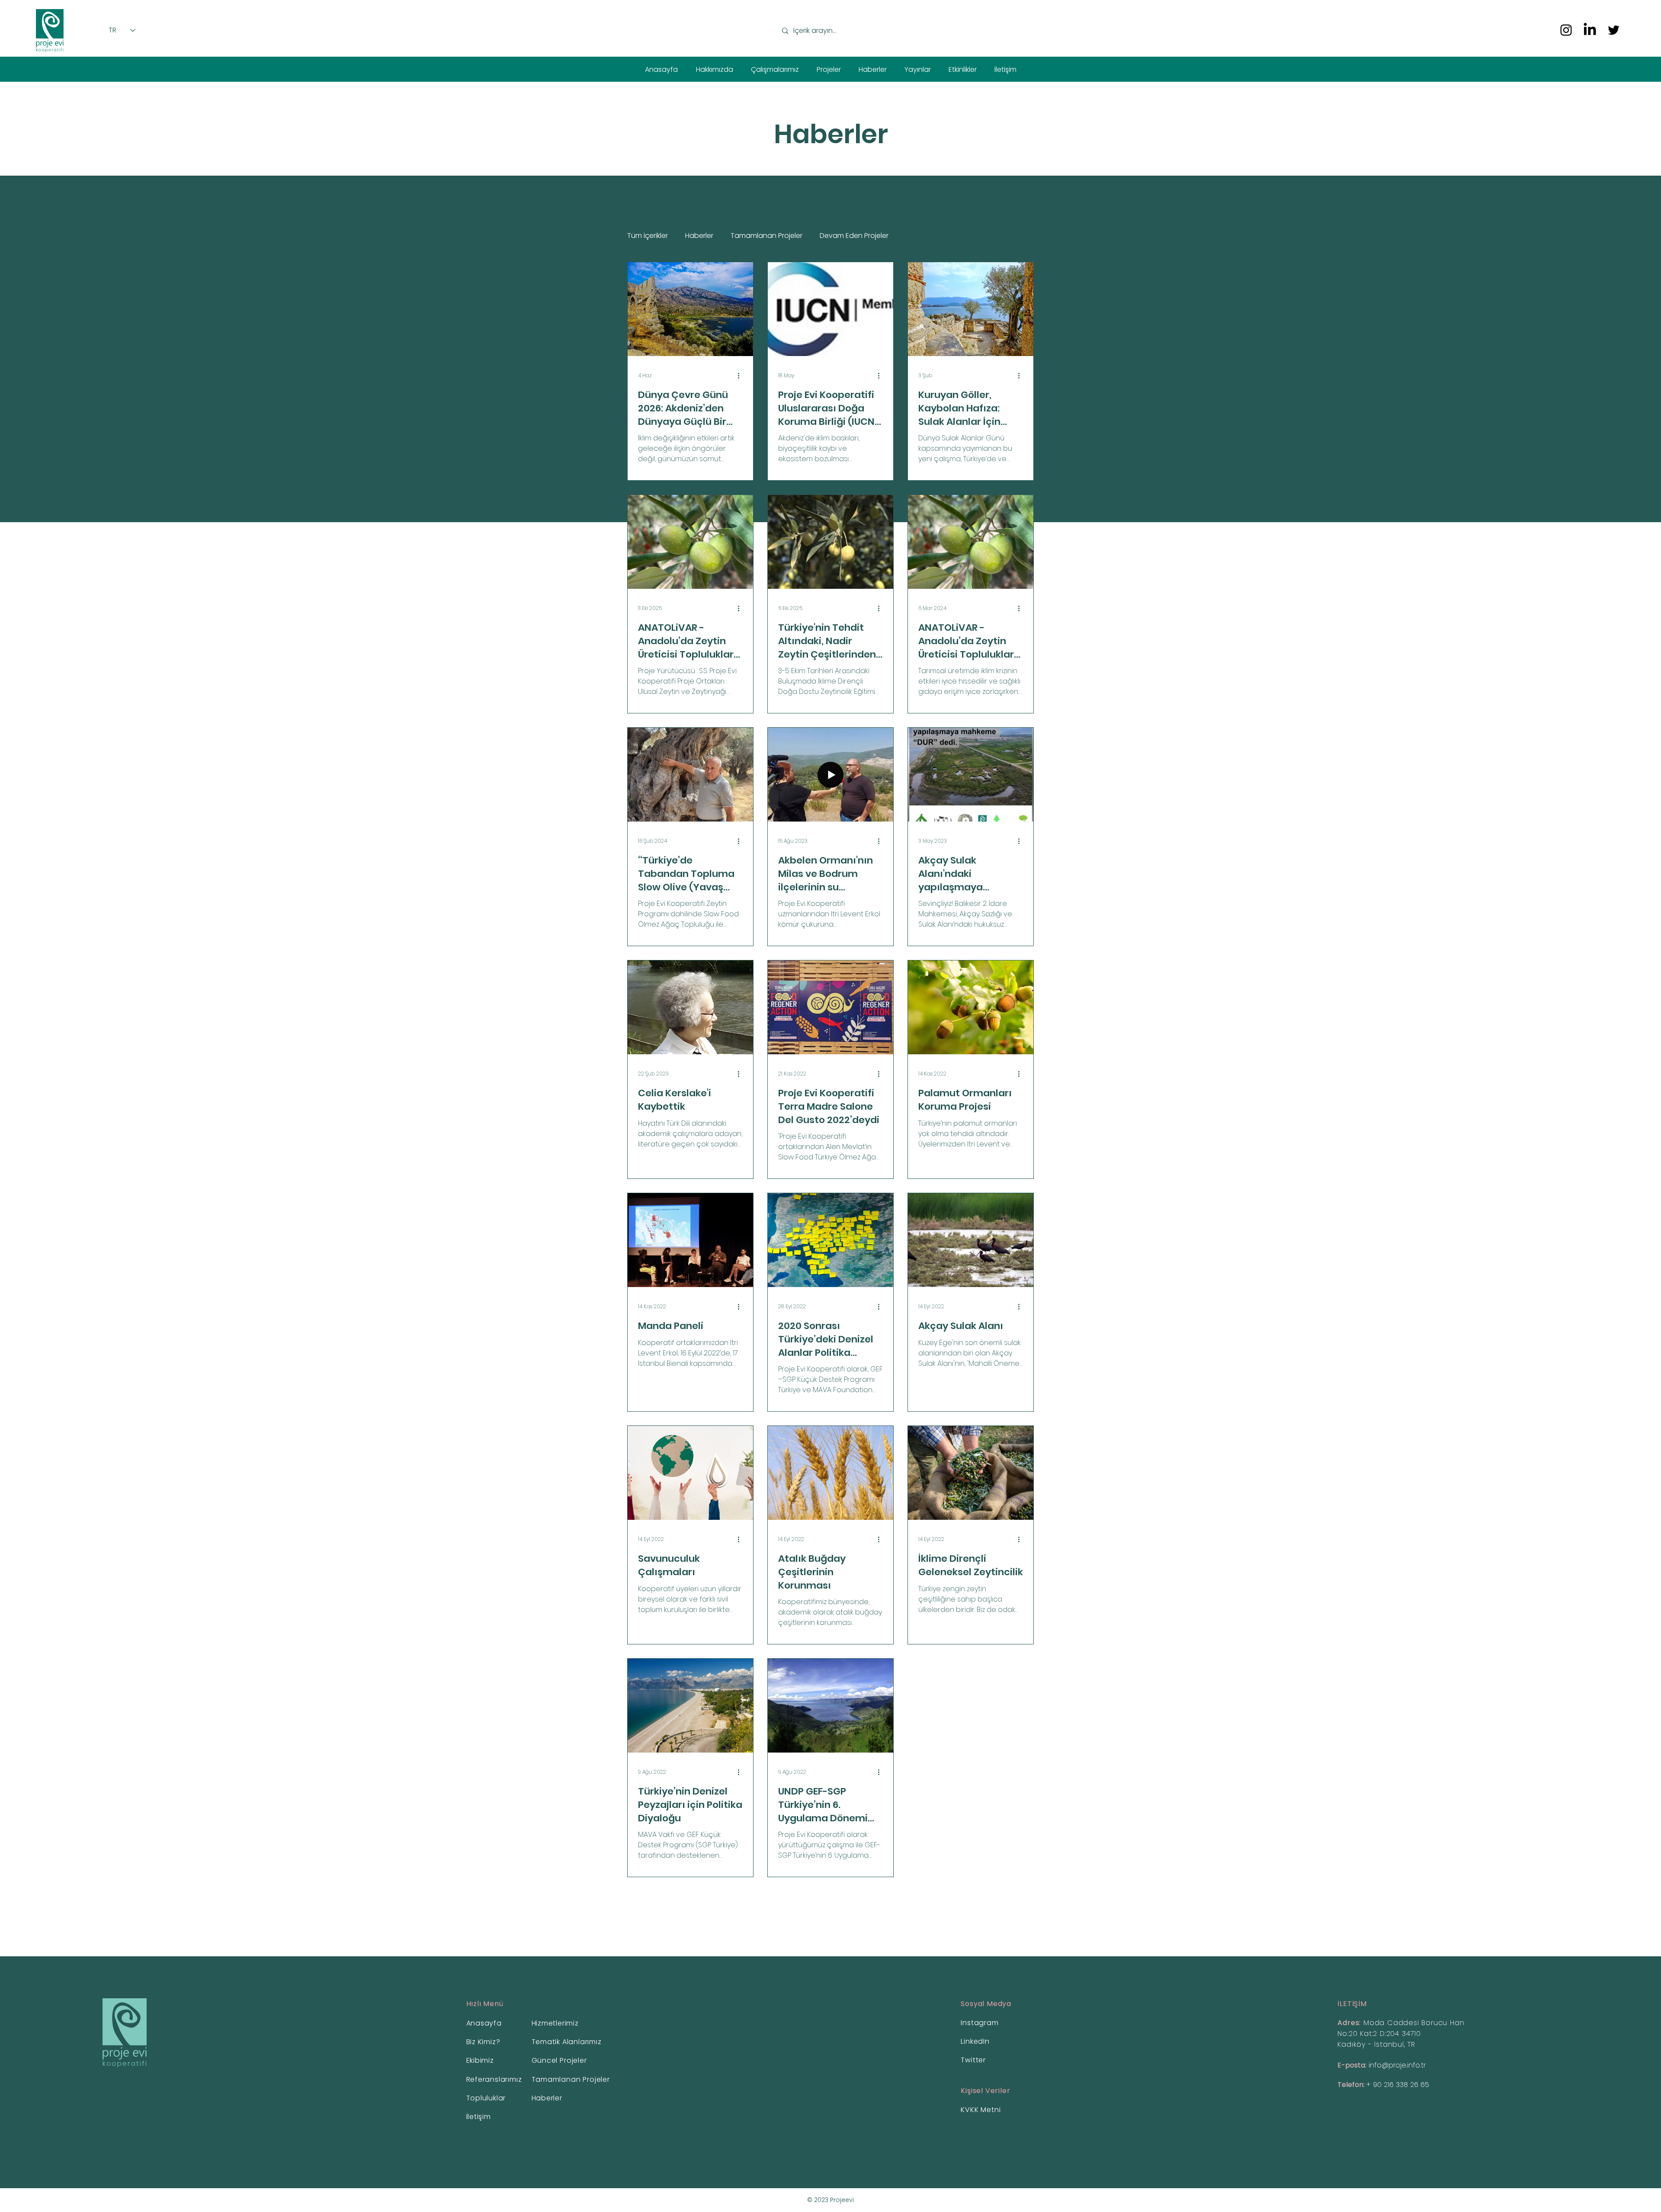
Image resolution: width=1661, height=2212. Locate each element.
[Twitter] (1614, 30)
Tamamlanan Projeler (766, 236)
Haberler (699, 236)
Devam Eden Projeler (854, 236)
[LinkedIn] (1590, 30)
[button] (714, 69)
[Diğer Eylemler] (741, 376)
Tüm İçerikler (648, 236)
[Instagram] (1566, 30)
